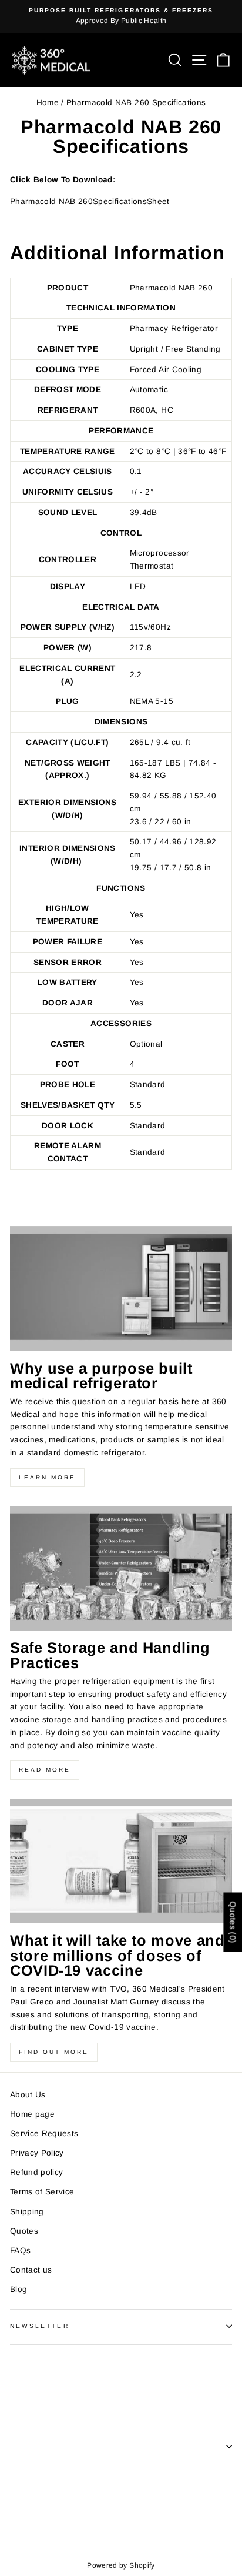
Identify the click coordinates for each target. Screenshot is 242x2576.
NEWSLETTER (40, 2326)
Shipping (27, 2212)
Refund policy (36, 2172)
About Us (28, 2095)
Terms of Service (42, 2192)
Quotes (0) (233, 1922)
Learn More (47, 1477)
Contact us (31, 2270)
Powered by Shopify (121, 2565)
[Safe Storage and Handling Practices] (121, 1568)
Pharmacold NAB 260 (51, 201)
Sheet (158, 201)
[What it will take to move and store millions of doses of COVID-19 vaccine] (121, 1861)
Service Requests (44, 2134)
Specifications (120, 201)
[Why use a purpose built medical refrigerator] (121, 1289)
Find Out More (54, 2052)
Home (48, 103)
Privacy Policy (37, 2153)
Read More (45, 1770)
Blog (19, 2289)
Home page (32, 2114)
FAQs (20, 2251)
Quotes (24, 2231)
